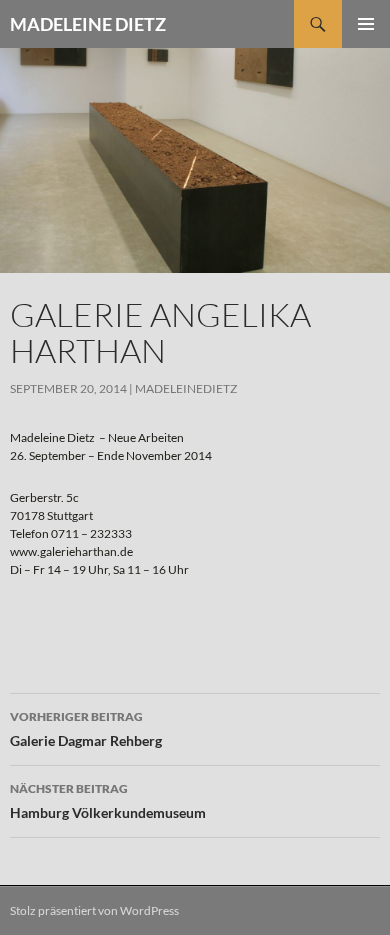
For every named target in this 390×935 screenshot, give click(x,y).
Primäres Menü (366, 24)
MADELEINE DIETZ (88, 24)
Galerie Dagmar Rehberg (86, 729)
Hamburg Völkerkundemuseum (108, 801)
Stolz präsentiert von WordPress (94, 910)
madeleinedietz (186, 388)
